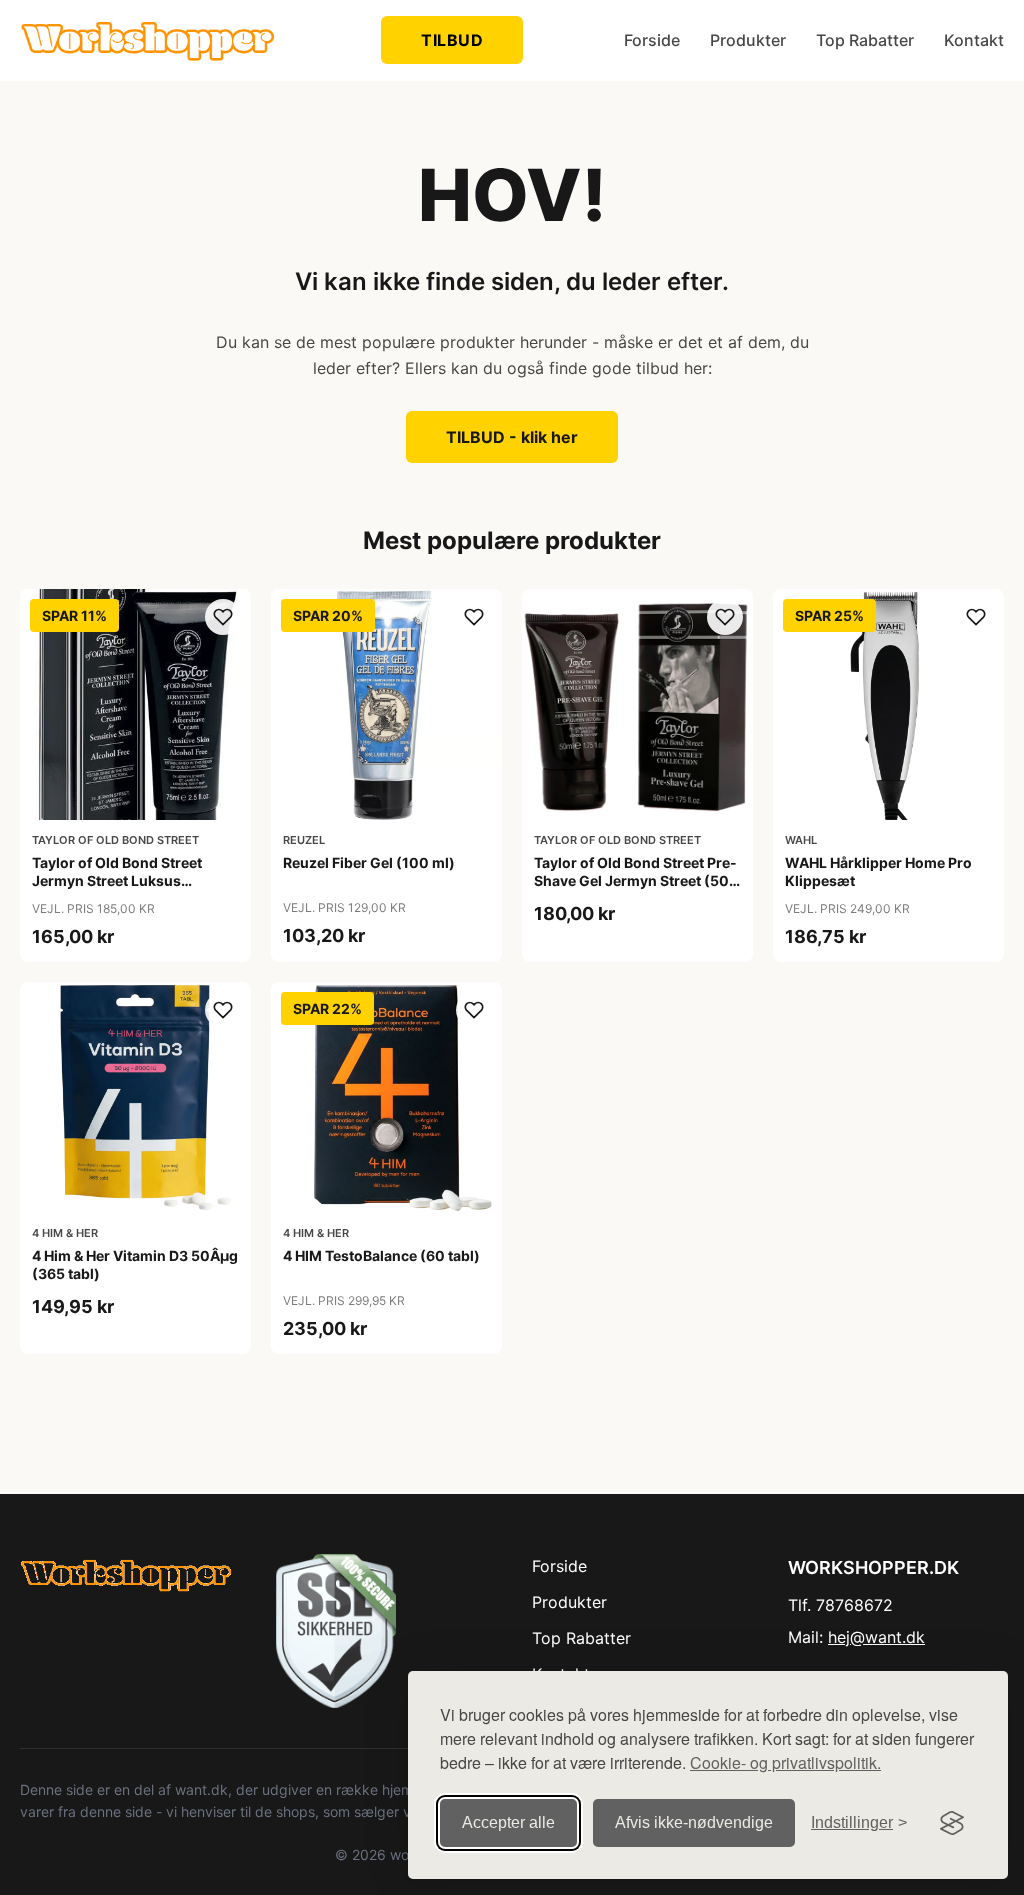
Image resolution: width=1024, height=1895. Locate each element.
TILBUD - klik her (512, 437)
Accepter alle (508, 1822)
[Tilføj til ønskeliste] (223, 617)
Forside (652, 40)
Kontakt (974, 40)
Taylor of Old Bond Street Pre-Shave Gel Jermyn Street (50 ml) (635, 880)
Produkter (748, 40)
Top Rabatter (865, 40)
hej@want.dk (876, 1637)
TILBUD (452, 40)
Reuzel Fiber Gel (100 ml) (369, 862)
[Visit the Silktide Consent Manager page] (952, 1823)
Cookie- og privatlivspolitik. (785, 1762)
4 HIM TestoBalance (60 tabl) (381, 1255)
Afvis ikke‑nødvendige (694, 1822)
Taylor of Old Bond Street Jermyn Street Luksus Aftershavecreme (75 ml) (117, 880)
